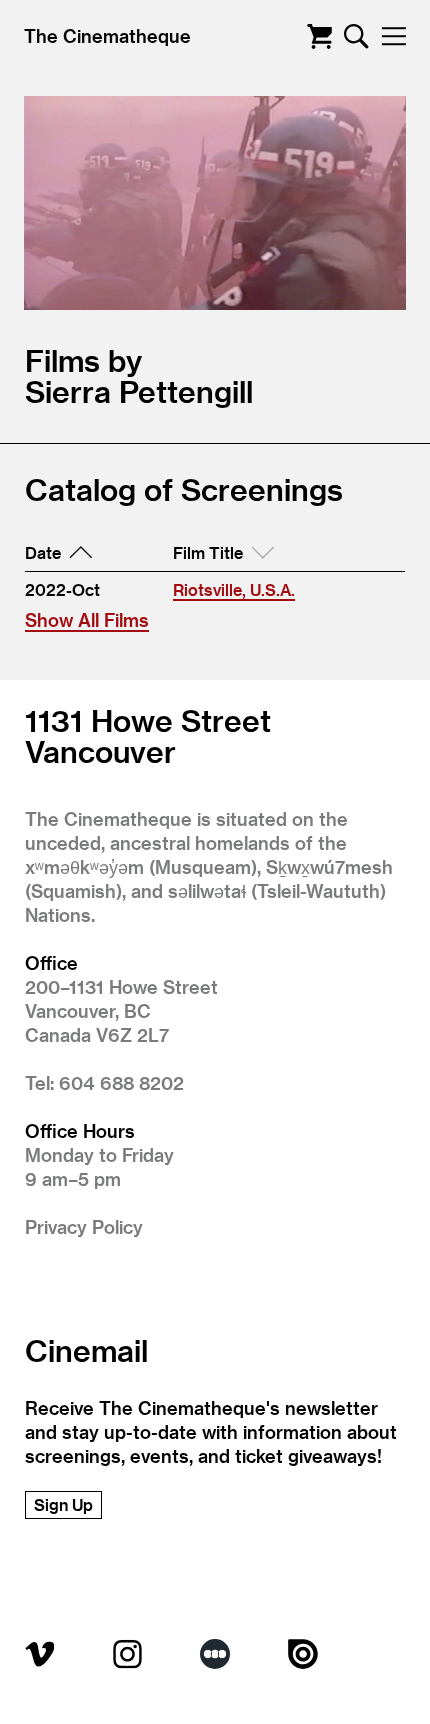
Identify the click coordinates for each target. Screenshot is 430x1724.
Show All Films (87, 619)
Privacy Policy (84, 1226)
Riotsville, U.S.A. (234, 589)
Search (356, 36)
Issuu (303, 1654)
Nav (393, 36)
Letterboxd (215, 1654)
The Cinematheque (107, 35)
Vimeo (40, 1654)
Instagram (128, 1654)
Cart (319, 36)
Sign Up (63, 1504)
